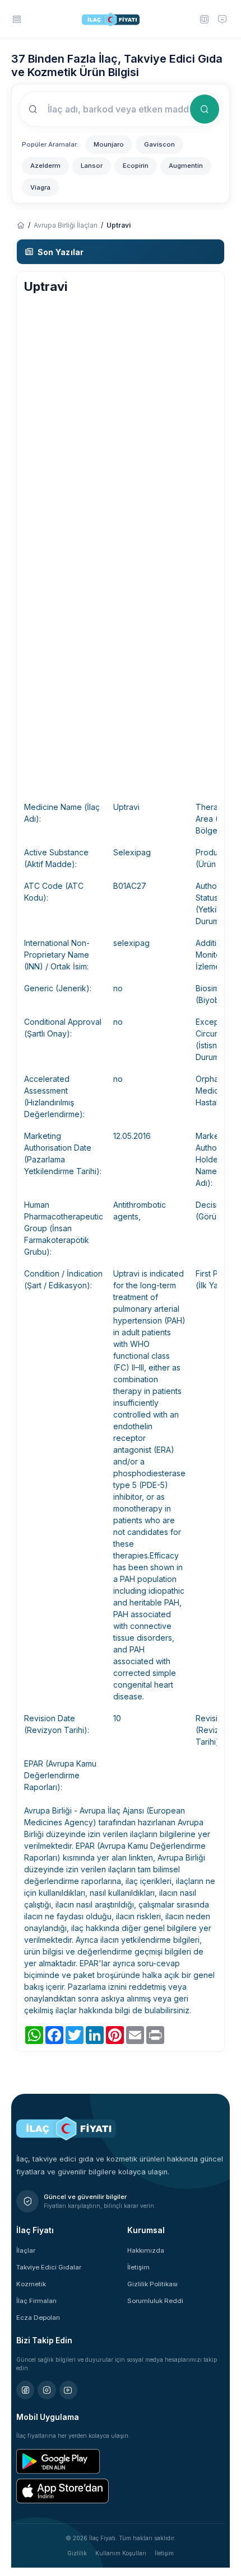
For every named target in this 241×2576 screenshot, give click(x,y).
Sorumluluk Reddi (155, 2301)
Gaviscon (159, 144)
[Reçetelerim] (204, 19)
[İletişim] (223, 19)
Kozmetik (31, 2284)
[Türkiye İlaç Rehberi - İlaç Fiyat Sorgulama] (20, 225)
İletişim (138, 2267)
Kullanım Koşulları (121, 2553)
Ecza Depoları (38, 2318)
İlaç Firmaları (36, 2301)
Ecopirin (136, 166)
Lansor (92, 166)
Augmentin (186, 166)
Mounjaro (109, 144)
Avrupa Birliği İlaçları (66, 225)
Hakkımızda (146, 2250)
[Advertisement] (121, 422)
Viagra (40, 187)
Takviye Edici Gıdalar (49, 2267)
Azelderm (45, 166)
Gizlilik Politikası (152, 2284)
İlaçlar (26, 2250)
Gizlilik (77, 2553)
